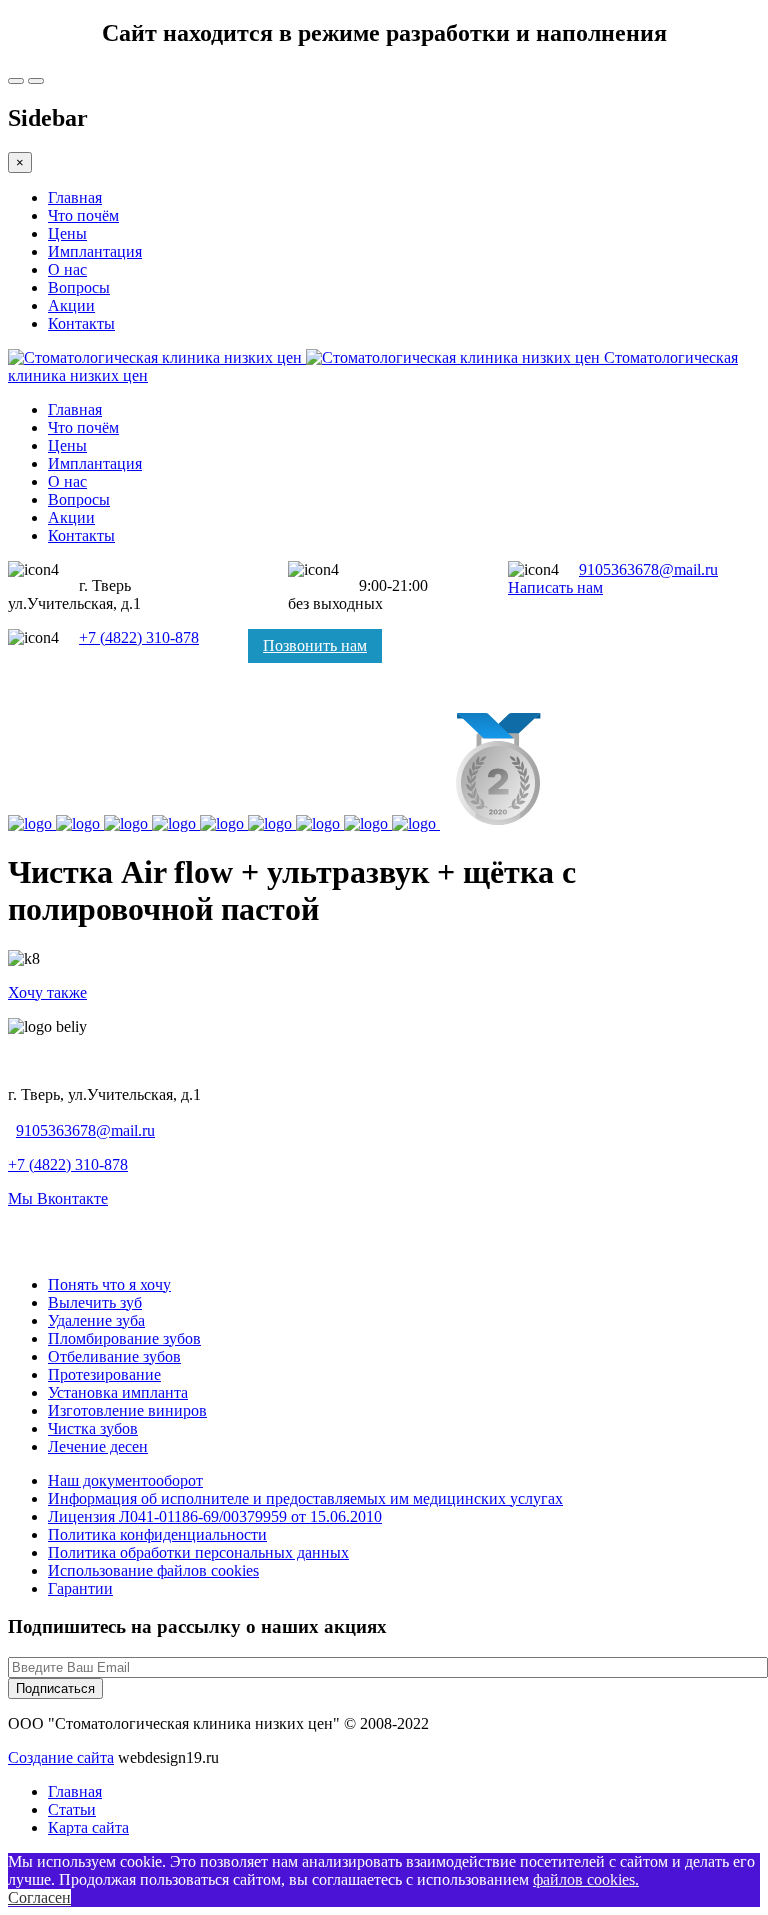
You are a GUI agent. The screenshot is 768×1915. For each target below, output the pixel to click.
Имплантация (95, 251)
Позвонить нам (315, 645)
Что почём (83, 215)
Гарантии (80, 1588)
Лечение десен (98, 1446)
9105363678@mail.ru (648, 569)
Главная (75, 197)
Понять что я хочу (109, 1284)
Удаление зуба (96, 1320)
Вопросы (79, 287)
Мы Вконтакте (58, 1198)
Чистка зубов (93, 1428)
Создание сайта (61, 1757)
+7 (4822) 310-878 (139, 637)
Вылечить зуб (95, 1302)
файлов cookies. (586, 1879)
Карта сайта (88, 1827)
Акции (71, 305)
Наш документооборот (125, 1480)
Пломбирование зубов (124, 1338)
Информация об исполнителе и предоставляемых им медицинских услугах (305, 1498)
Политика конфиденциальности (157, 1534)
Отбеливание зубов (114, 1356)
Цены (67, 233)
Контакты (81, 323)
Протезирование (104, 1374)
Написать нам (555, 587)
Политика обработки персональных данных (198, 1552)
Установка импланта (118, 1392)
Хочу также (47, 992)
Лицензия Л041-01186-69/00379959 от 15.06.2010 (215, 1516)
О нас (67, 269)
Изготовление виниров (127, 1410)
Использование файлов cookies (153, 1570)
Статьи (72, 1809)
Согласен (39, 1897)
